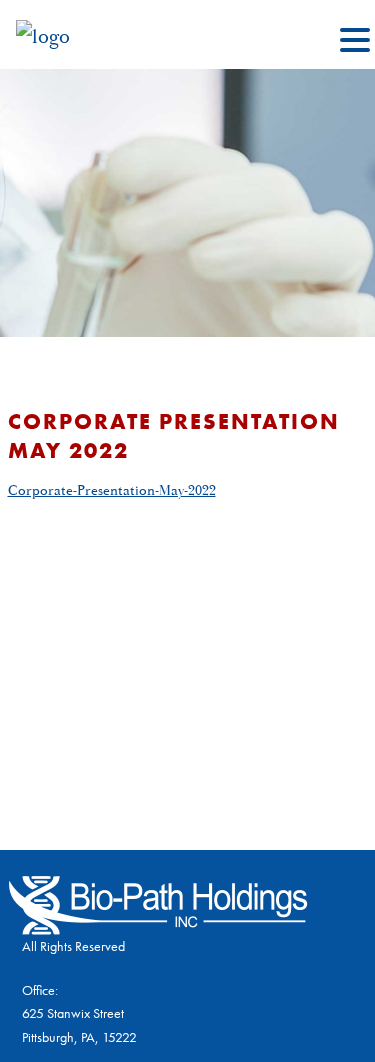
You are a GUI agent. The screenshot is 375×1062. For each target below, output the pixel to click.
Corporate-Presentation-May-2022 (112, 491)
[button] (355, 42)
